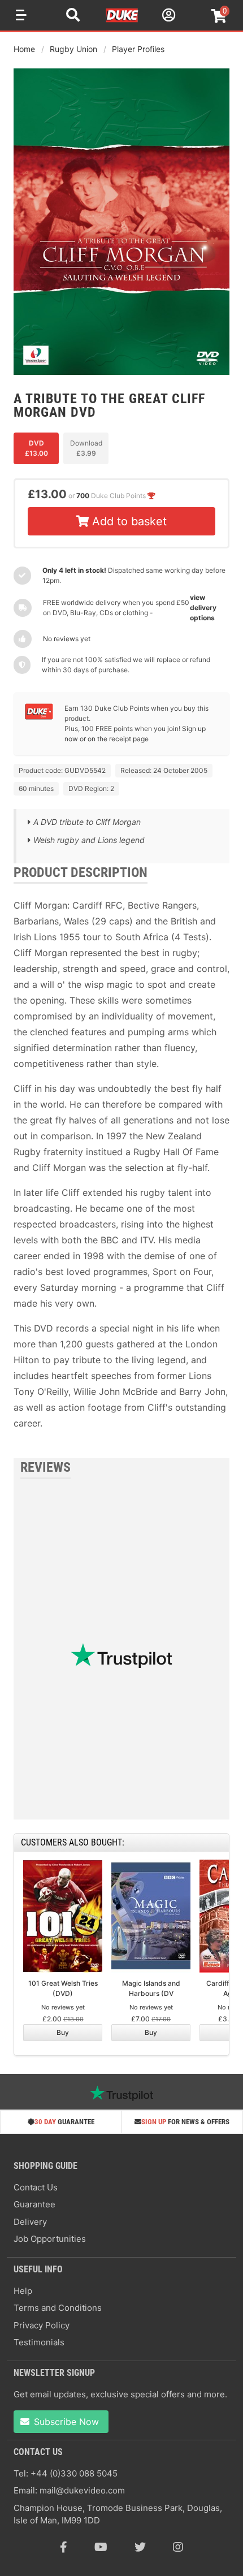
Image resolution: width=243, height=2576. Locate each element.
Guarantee (34, 2204)
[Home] (123, 20)
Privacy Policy (42, 2325)
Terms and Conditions (58, 2308)
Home (24, 49)
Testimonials (39, 2342)
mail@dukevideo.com (82, 2490)
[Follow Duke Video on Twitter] (140, 2547)
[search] (73, 16)
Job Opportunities (50, 2239)
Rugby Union (73, 49)
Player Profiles (138, 49)
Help (23, 2291)
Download (86, 448)
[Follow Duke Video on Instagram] (178, 2547)
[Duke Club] (39, 717)
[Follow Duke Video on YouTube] (101, 2547)
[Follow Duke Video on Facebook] (64, 2547)
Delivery (30, 2222)
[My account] (167, 17)
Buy (63, 2032)
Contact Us (36, 2187)
